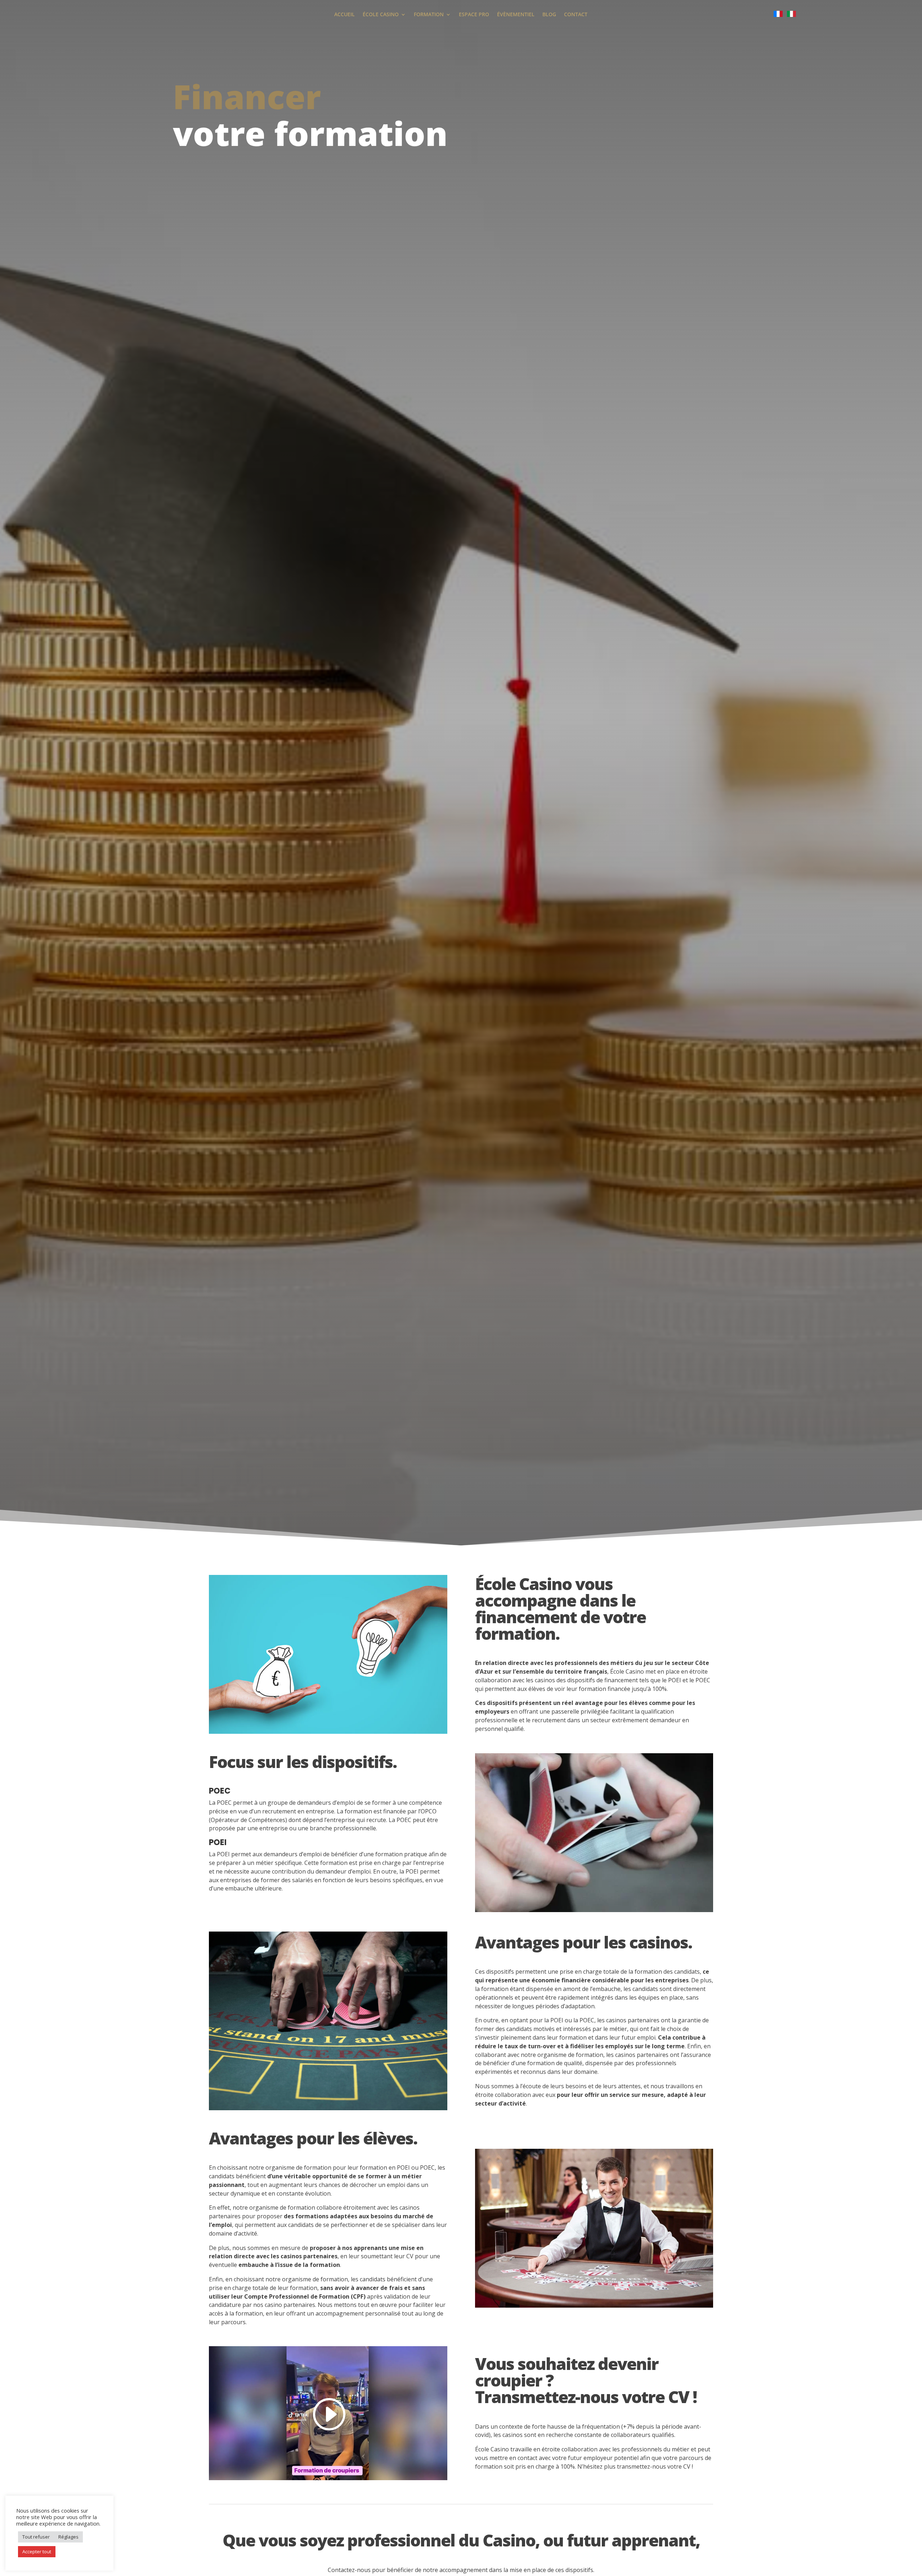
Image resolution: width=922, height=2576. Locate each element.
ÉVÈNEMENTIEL (516, 15)
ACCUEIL (344, 15)
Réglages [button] (68, 2537)
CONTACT (576, 15)
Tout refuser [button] (36, 2537)
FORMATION (429, 15)
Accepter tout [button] (37, 2552)
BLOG (549, 15)
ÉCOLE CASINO (381, 15)
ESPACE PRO (474, 15)
